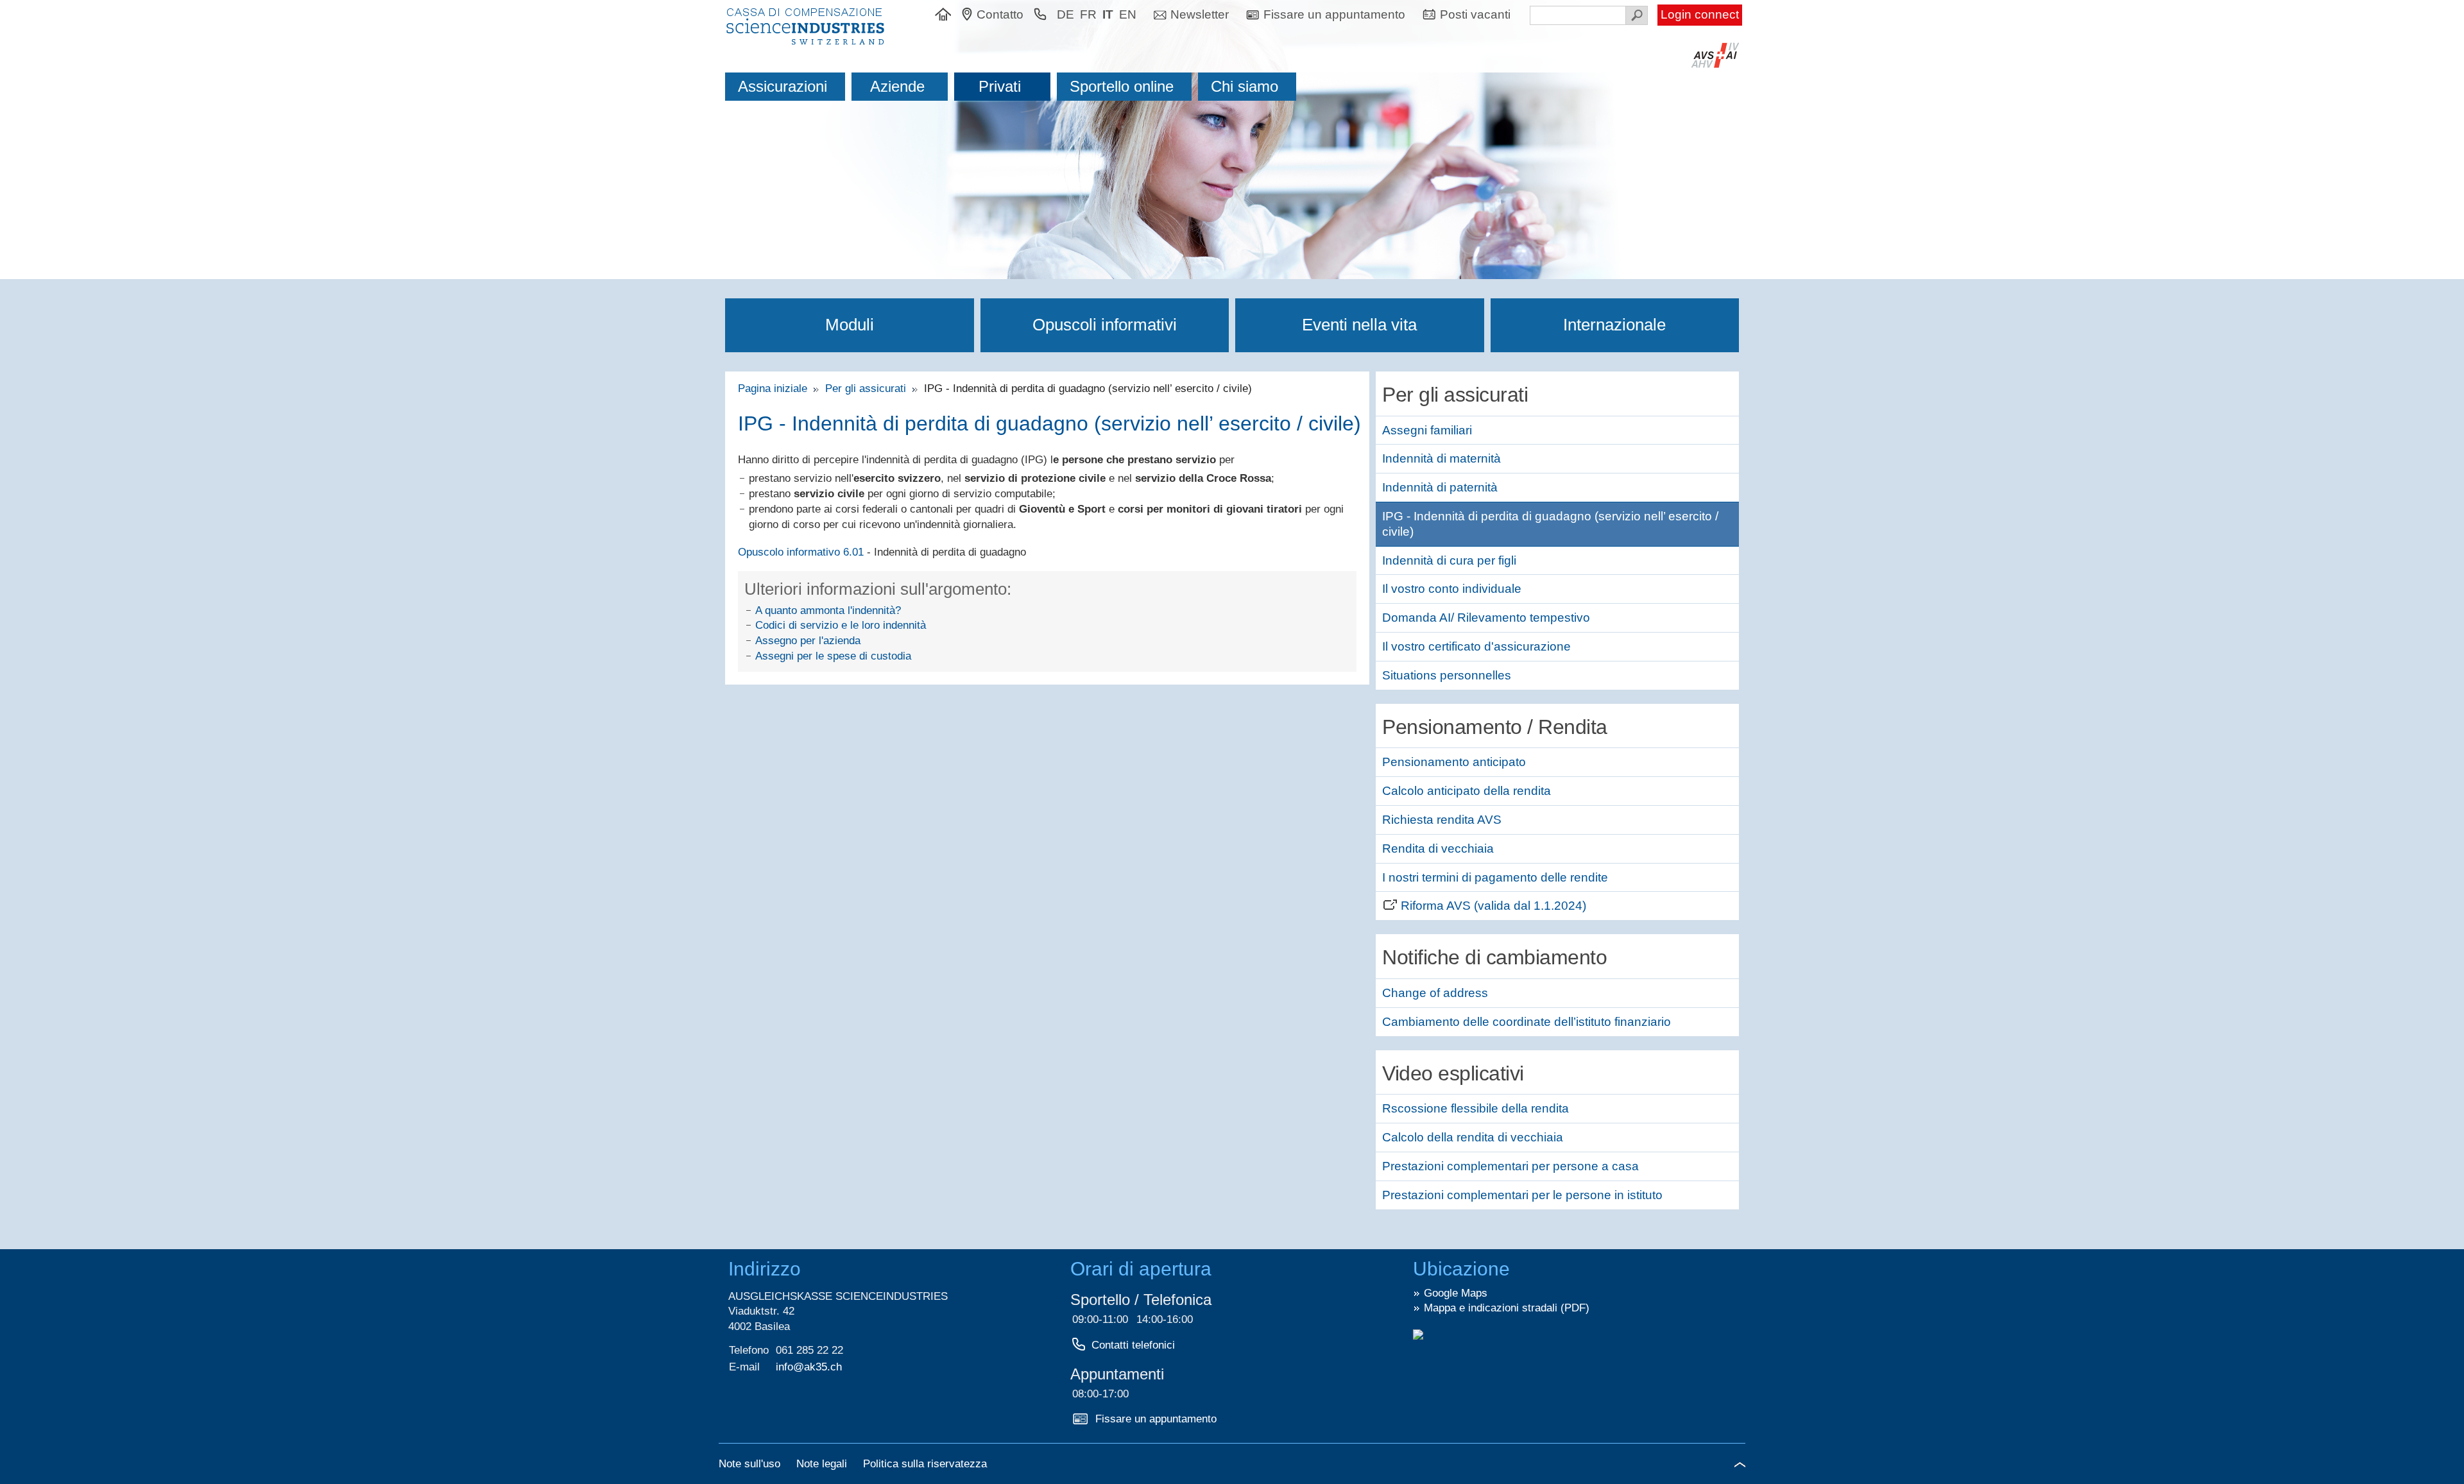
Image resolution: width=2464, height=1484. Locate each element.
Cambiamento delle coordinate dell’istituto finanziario (1527, 1022)
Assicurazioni (783, 86)
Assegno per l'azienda (808, 641)
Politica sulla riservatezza (925, 1464)
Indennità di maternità (1442, 458)
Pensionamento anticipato (1454, 762)
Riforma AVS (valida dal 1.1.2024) (1493, 906)
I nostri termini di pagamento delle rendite (1495, 877)
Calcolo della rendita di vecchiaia (1473, 1137)
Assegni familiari (1427, 430)
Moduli (850, 325)
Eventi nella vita (1359, 325)
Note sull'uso (751, 1464)
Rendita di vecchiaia (1438, 849)
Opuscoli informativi (1105, 325)
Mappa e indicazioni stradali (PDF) (1507, 1308)
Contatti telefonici (1133, 1345)
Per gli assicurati (867, 388)
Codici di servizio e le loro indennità (841, 625)
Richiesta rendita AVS (1442, 820)
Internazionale (1614, 325)
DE (1065, 14)
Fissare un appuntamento (1156, 1419)
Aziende (897, 86)
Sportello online (1122, 86)
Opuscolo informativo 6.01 (801, 552)
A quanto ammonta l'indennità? (828, 610)
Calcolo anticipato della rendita (1467, 791)
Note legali (823, 1464)
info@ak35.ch (809, 1367)
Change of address (1435, 993)
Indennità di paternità (1440, 487)
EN (1128, 14)
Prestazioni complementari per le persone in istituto (1522, 1195)
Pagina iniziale (776, 388)
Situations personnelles (1447, 675)
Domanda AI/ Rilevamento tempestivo (1486, 618)
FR (1088, 14)
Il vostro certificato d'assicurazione (1476, 646)
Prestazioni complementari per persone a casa (1510, 1166)
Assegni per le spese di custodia (833, 656)
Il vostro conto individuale (1452, 589)
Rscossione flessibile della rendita (1476, 1108)
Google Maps (1456, 1293)
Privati (1000, 86)
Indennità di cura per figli (1449, 560)
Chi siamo (1245, 86)
